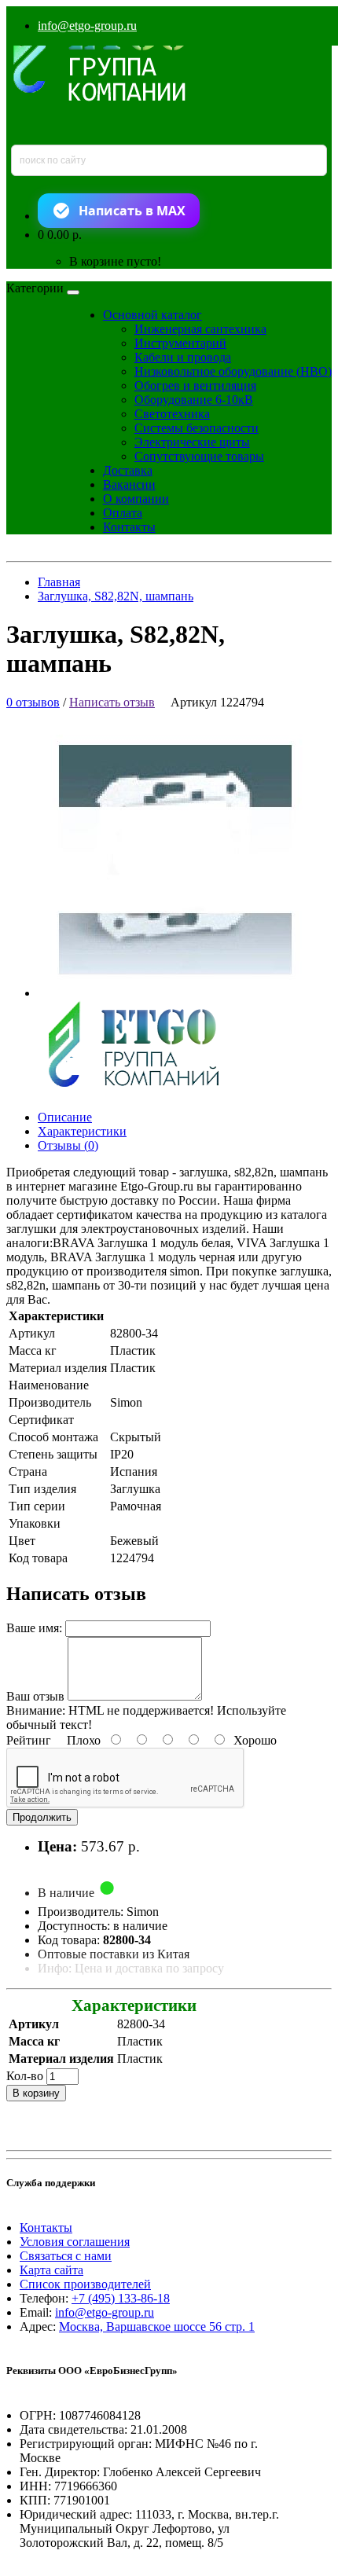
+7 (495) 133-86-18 (121, 2298)
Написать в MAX (132, 211)
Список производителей (85, 2284)
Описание (65, 1117)
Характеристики (82, 1131)
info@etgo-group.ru (87, 26)
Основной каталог (152, 315)
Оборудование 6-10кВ (194, 400)
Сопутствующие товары (199, 456)
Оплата (123, 513)
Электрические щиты (192, 442)
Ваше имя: (34, 1628)
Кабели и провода (183, 357)
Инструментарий (180, 343)
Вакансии (129, 484)
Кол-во (25, 2076)
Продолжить (42, 1817)
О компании (136, 499)
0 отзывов (33, 702)
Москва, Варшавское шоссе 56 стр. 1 (157, 2326)
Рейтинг (29, 1740)
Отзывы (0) (68, 1145)
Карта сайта (51, 2270)
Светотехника (172, 414)
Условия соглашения (75, 2242)
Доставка (128, 470)
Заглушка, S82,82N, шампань (116, 596)
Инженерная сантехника (200, 329)
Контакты (129, 527)
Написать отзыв (112, 702)
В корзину (36, 2093)
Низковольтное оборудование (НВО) (233, 371)
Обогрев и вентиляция (195, 385)
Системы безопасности (197, 428)
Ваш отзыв (35, 1696)
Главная (59, 582)
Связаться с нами (66, 2256)
